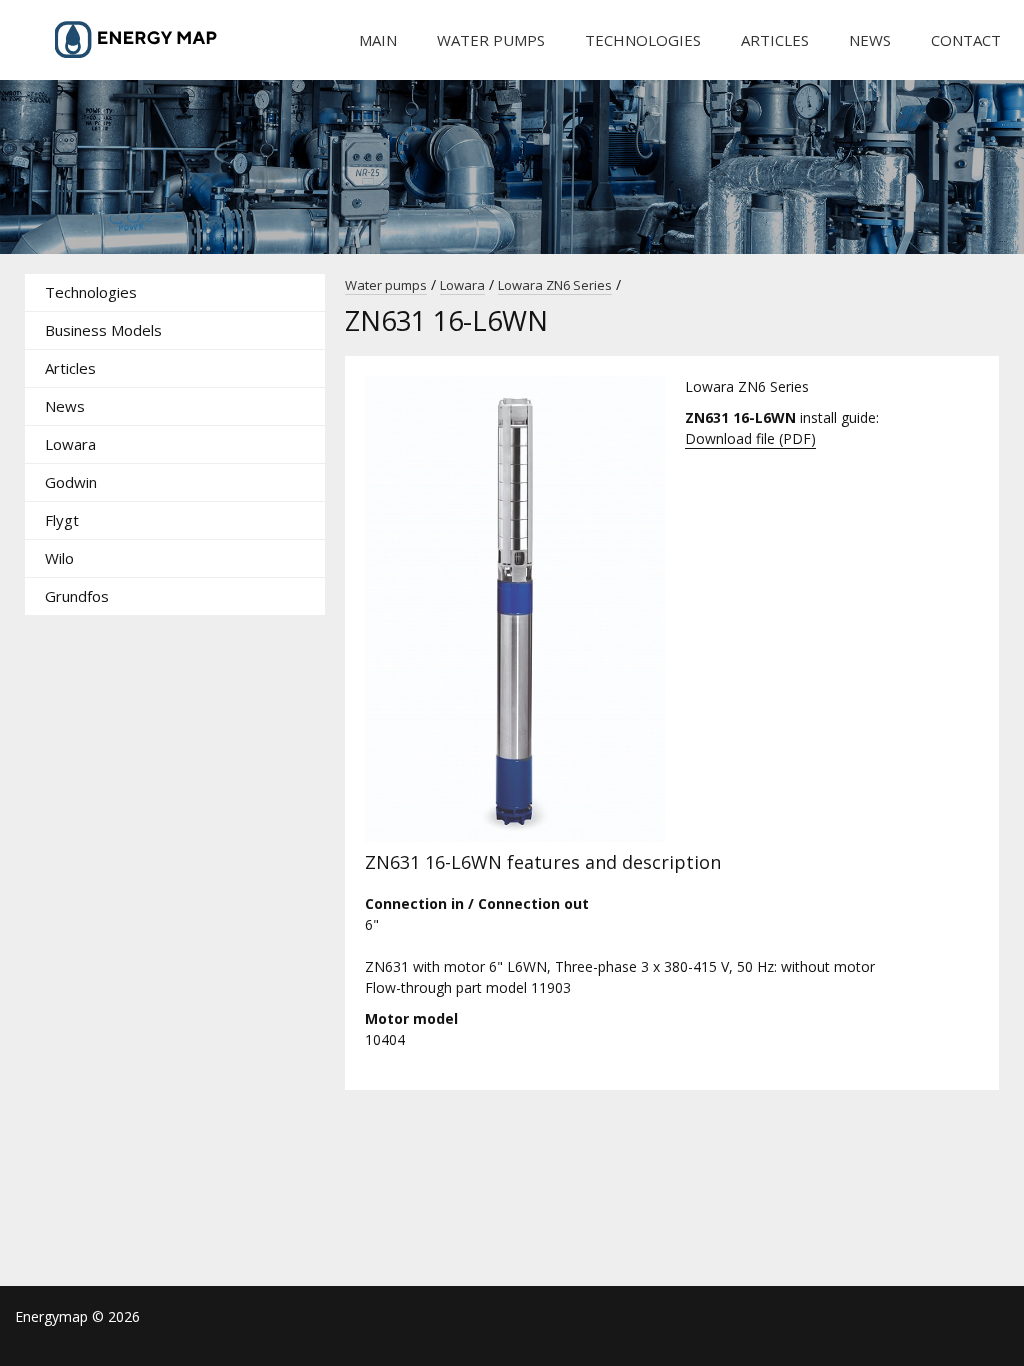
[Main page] (165, 40)
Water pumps (491, 40)
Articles (775, 40)
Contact (966, 40)
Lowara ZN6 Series (555, 285)
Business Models (103, 330)
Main (378, 40)
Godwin (71, 482)
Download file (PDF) (750, 438)
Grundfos (77, 596)
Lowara (70, 444)
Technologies (643, 40)
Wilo (59, 558)
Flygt (62, 520)
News (870, 40)
